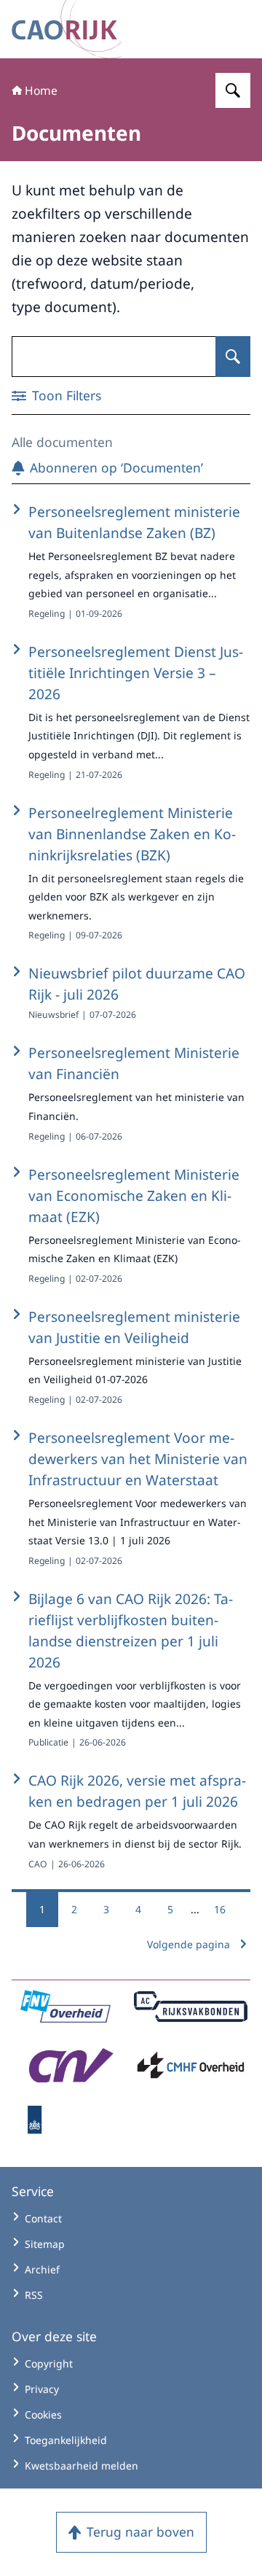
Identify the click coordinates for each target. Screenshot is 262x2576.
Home (41, 90)
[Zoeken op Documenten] (233, 357)
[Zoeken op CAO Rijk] (233, 90)
